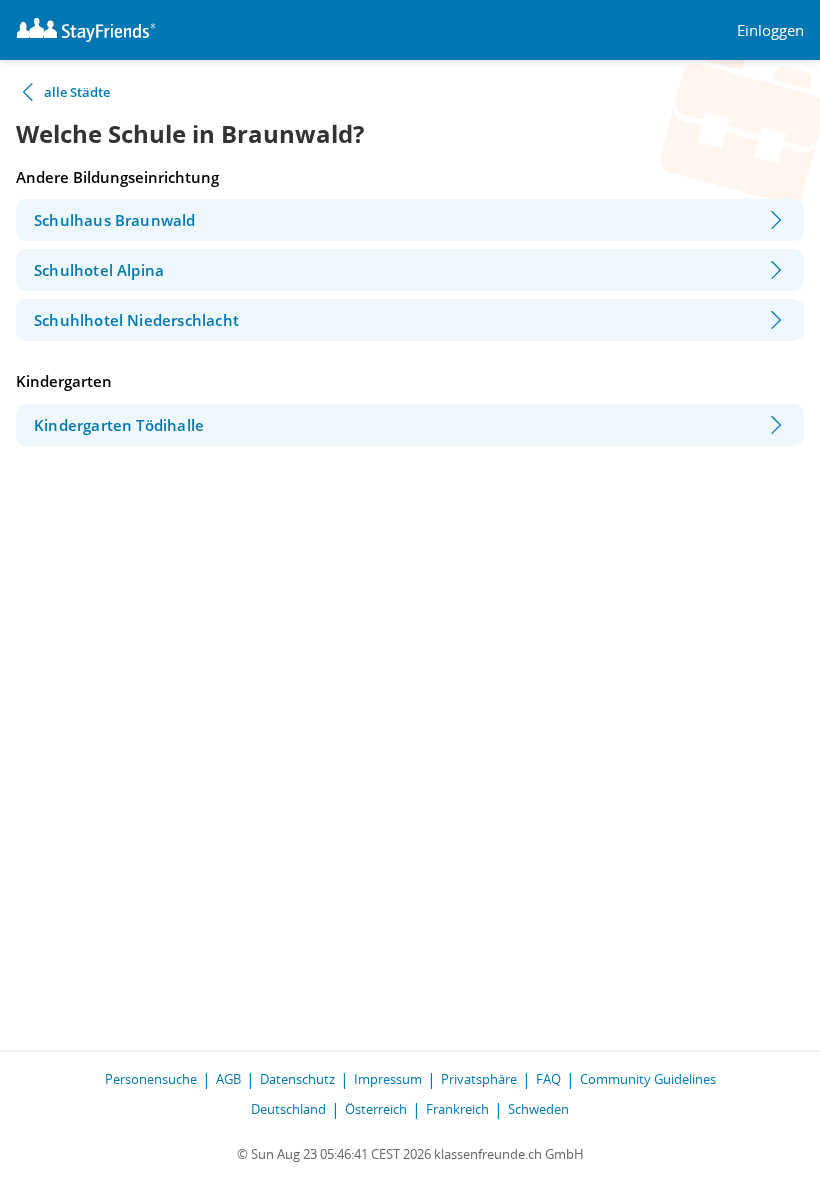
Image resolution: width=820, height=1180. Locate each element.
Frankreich (457, 1109)
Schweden (538, 1109)
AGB (228, 1079)
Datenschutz (297, 1079)
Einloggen (770, 30)
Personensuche (151, 1079)
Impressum (388, 1079)
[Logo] (86, 30)
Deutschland (288, 1109)
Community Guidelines (648, 1079)
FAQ (548, 1079)
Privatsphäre (479, 1079)
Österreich (376, 1109)
